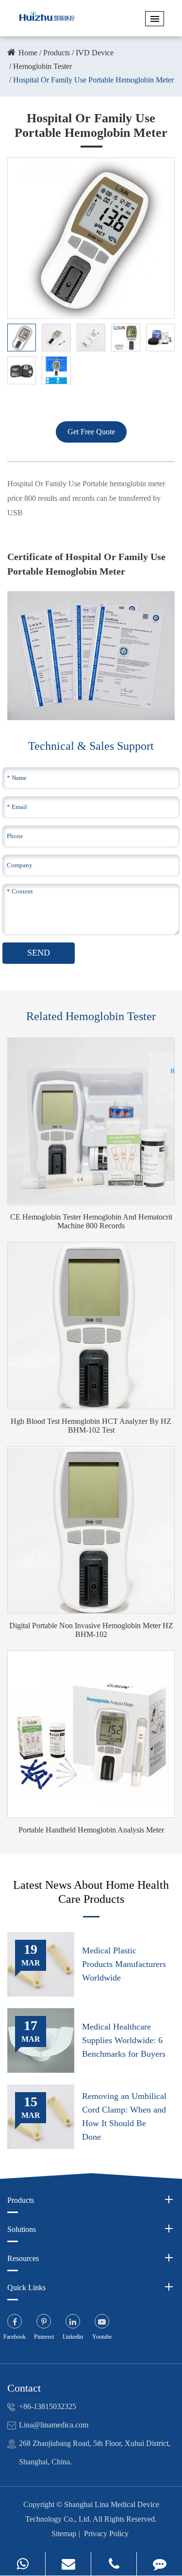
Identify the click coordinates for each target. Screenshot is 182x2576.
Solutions (22, 2229)
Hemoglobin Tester (42, 66)
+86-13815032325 (48, 2406)
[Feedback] (159, 2564)
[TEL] (114, 2564)
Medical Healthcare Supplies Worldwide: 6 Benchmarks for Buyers (124, 2040)
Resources (23, 2258)
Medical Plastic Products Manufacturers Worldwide (124, 1964)
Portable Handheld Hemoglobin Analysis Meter (91, 1830)
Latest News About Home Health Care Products (91, 1892)
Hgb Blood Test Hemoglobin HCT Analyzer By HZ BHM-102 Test (91, 1426)
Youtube (102, 2337)
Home (28, 53)
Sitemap (64, 2534)
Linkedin (73, 2337)
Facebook (15, 2337)
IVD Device (95, 53)
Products (57, 53)
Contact (24, 2388)
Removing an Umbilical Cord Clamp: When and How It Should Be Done (124, 2116)
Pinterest (44, 2337)
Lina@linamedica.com (54, 2425)
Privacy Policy (106, 2534)
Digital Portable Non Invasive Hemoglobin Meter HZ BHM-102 (91, 1630)
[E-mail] (68, 2564)
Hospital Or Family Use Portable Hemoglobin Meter (93, 80)
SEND (39, 953)
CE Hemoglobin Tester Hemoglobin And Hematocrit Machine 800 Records (91, 1221)
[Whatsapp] (23, 2564)
